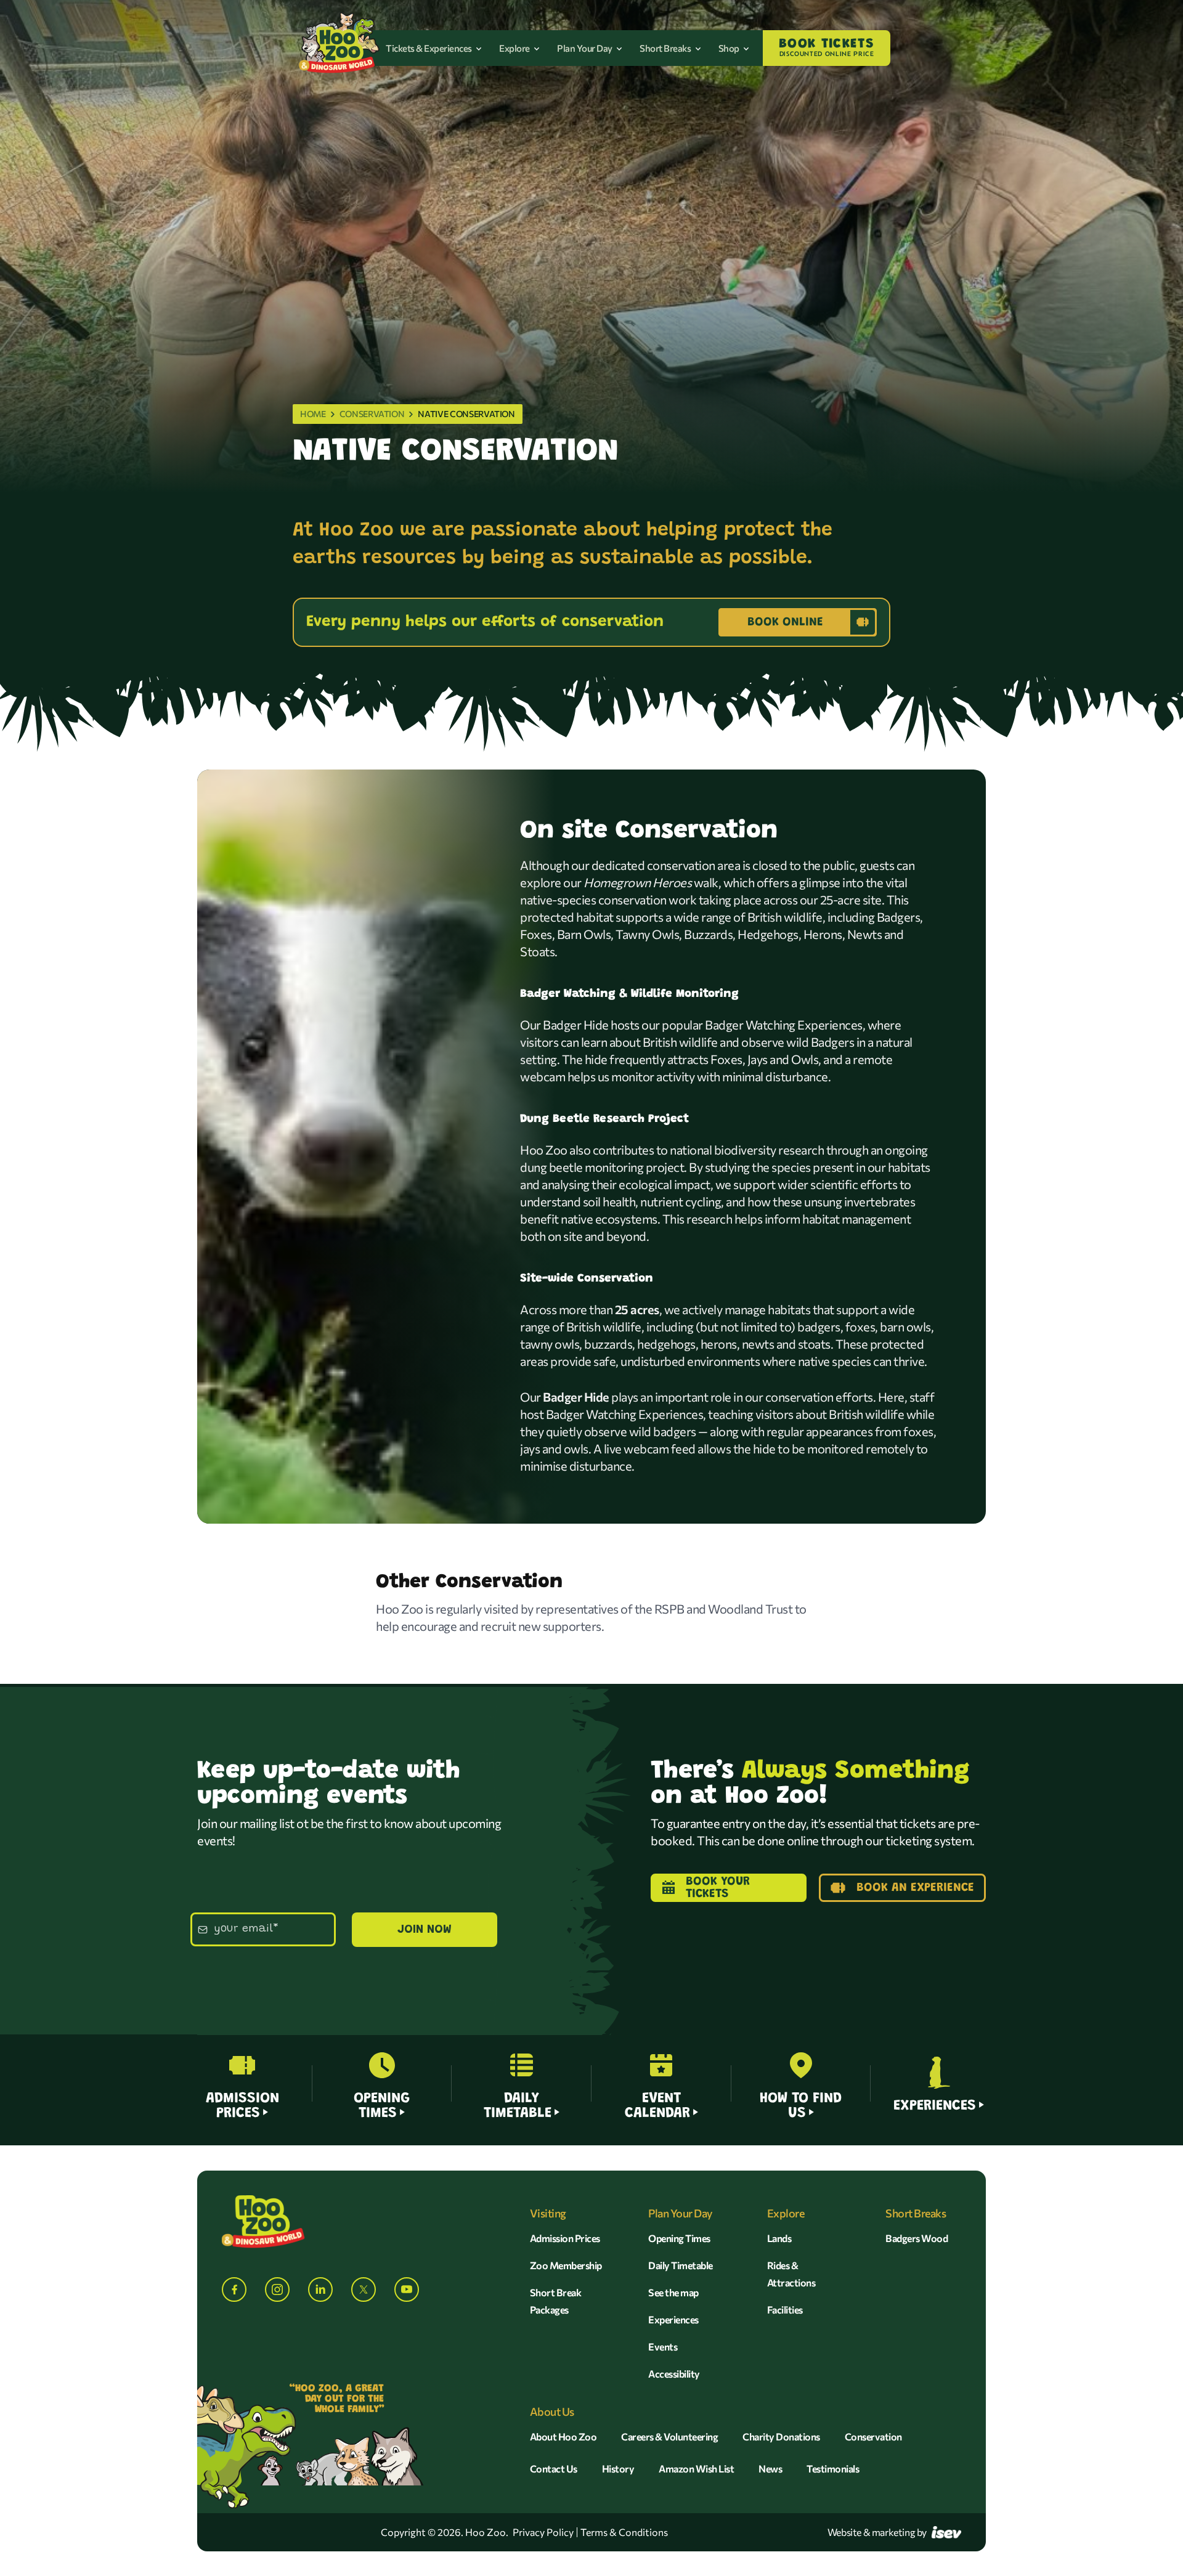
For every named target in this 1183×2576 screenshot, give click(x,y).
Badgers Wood (917, 2238)
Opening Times (679, 2238)
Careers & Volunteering (669, 2436)
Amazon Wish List (696, 2468)
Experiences (673, 2319)
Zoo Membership (566, 2265)
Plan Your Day (585, 48)
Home (313, 414)
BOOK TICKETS (827, 47)
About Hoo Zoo (563, 2436)
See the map (673, 2292)
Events (663, 2346)
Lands (779, 2238)
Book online (785, 622)
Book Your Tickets (718, 1888)
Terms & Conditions (624, 2532)
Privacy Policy (543, 2532)
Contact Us (554, 2468)
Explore (515, 48)
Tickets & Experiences (429, 48)
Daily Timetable (681, 2265)
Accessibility (674, 2374)
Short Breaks (666, 48)
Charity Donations (781, 2436)
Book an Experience (915, 1888)
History (618, 2468)
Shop (730, 48)
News (770, 2468)
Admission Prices (565, 2238)
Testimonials (833, 2468)
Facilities (785, 2310)
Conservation (372, 414)
